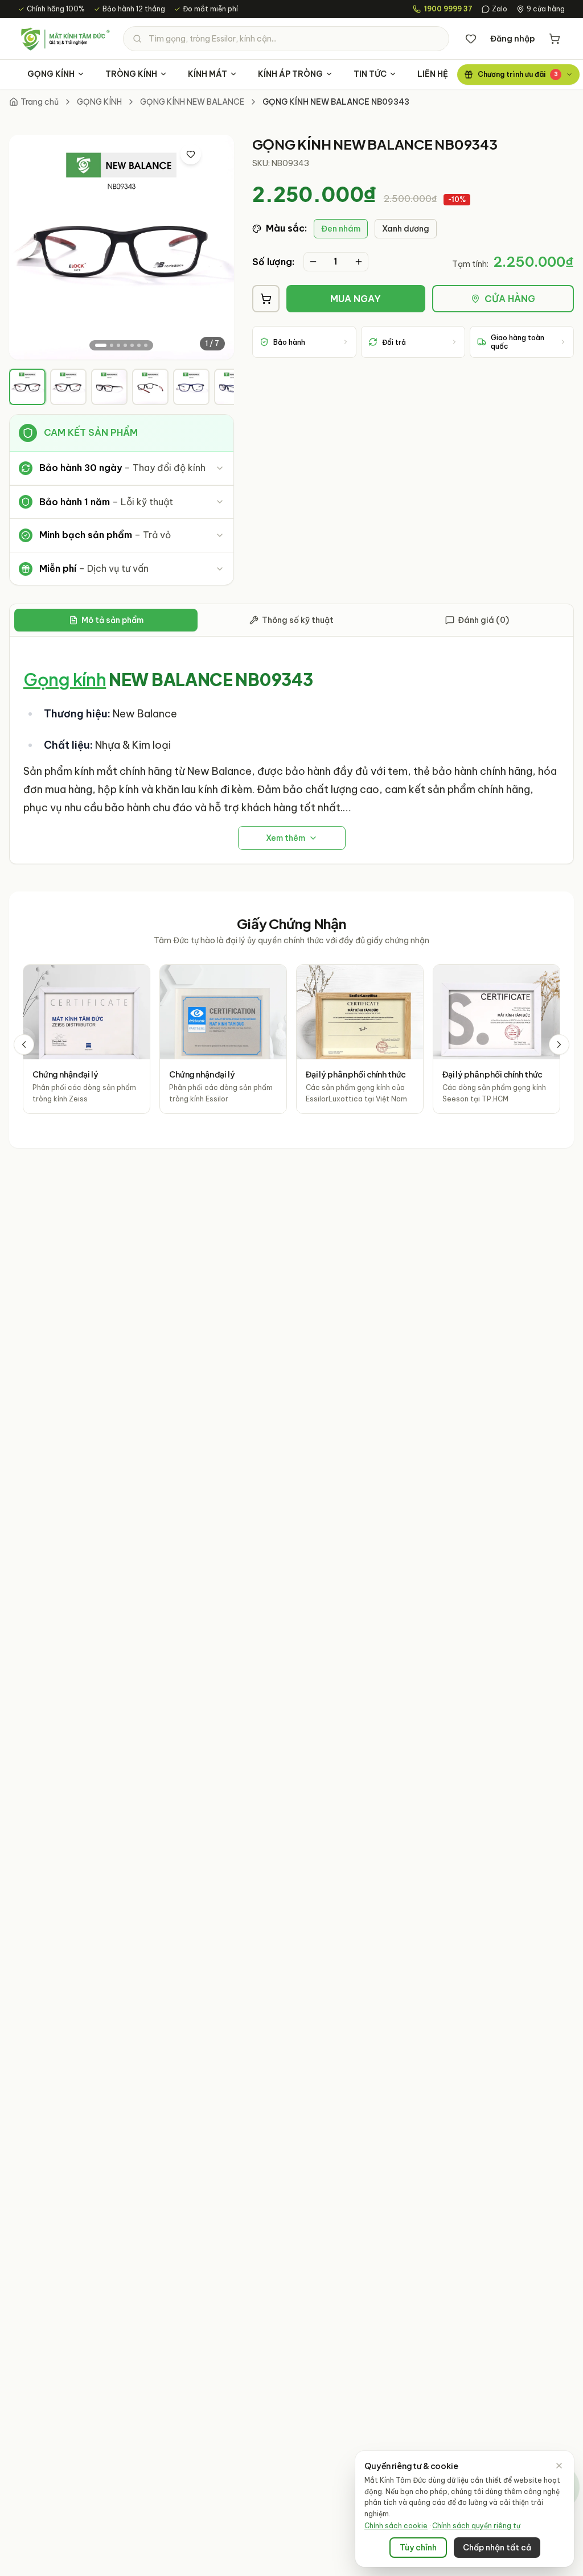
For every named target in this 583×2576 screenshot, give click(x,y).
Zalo (500, 9)
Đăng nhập (513, 39)
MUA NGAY (356, 299)
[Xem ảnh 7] (146, 345)
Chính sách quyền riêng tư (476, 2526)
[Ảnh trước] (27, 247)
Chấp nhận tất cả (497, 2548)
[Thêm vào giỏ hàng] (266, 299)
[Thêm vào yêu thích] (191, 154)
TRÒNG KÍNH (131, 74)
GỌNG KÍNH (51, 74)
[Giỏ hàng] (555, 39)
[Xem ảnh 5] (132, 345)
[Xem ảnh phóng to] (215, 154)
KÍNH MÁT (208, 74)
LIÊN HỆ (433, 74)
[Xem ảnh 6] (139, 345)
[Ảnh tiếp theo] (216, 247)
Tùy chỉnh (418, 2548)
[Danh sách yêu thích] (471, 39)
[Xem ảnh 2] (112, 345)
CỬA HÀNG (510, 299)
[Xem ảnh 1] (101, 345)
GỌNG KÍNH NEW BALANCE (192, 102)
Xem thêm (286, 838)
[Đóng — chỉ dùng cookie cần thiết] (559, 2466)
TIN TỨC (370, 74)
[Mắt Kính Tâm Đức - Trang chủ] (65, 39)
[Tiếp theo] (559, 1045)
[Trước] (24, 1045)
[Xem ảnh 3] (118, 345)
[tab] (27, 387)
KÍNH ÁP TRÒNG (290, 74)
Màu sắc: (286, 228)
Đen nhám (341, 229)
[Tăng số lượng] (359, 262)
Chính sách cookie (396, 2526)
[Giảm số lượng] (313, 262)
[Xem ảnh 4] (125, 345)
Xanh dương (406, 229)
